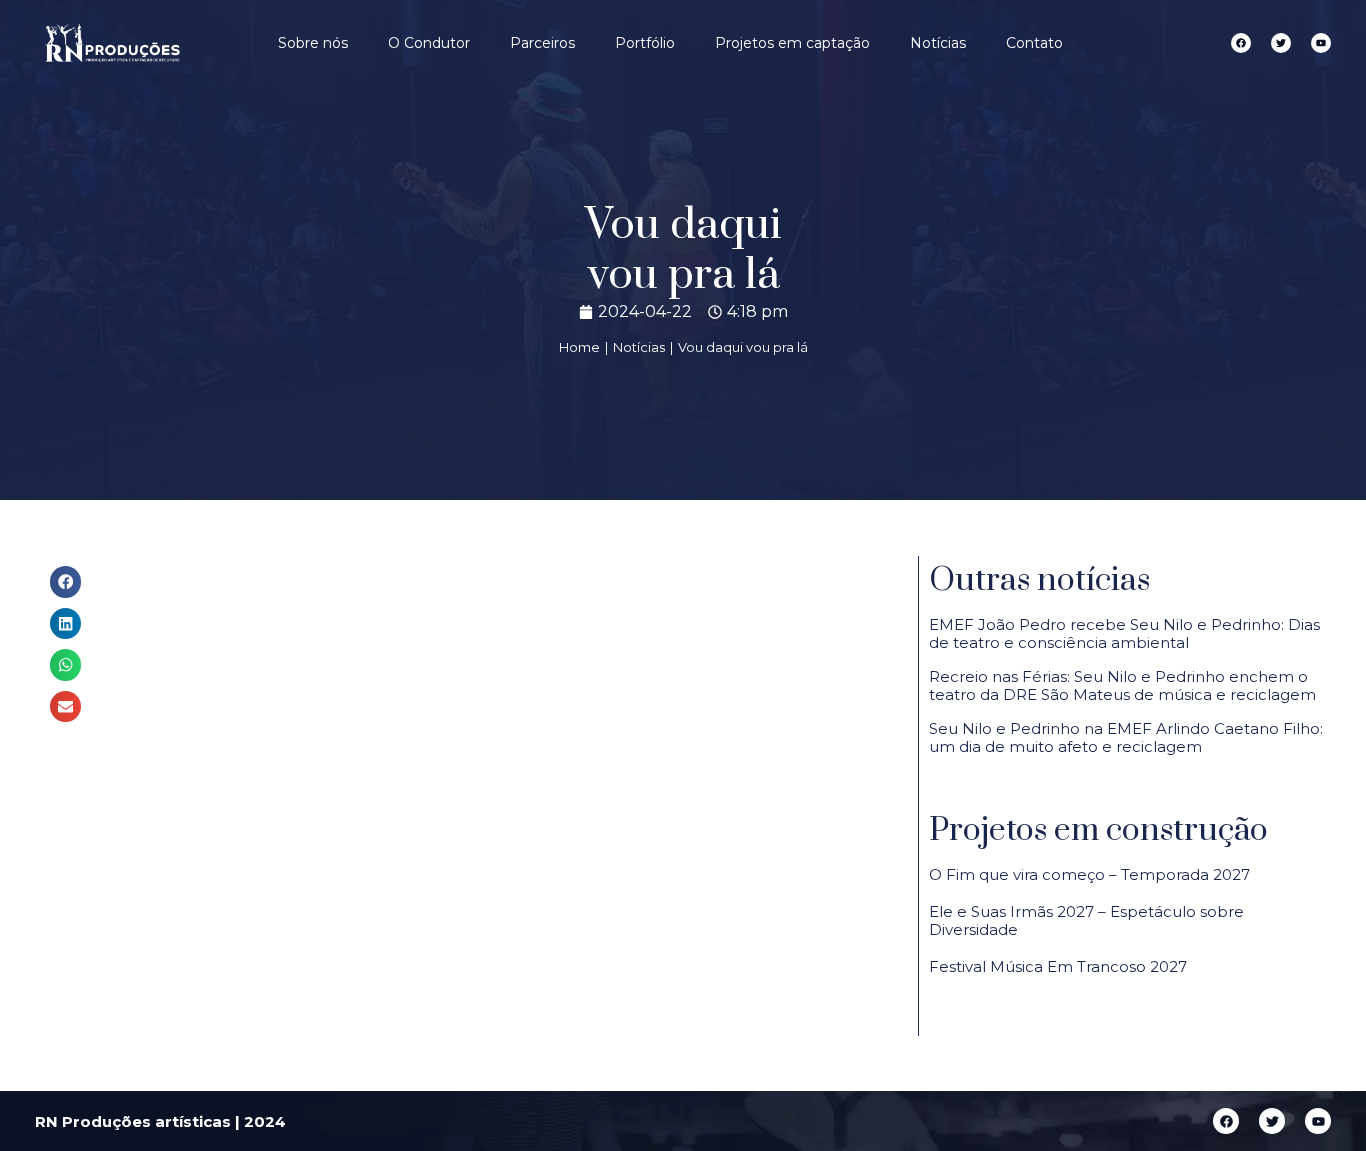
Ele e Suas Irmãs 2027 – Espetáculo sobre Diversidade (1086, 920)
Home (579, 347)
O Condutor (429, 43)
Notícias (938, 43)
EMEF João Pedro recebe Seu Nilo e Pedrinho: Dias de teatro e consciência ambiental (1124, 633)
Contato (1034, 43)
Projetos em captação (792, 43)
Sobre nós (313, 43)
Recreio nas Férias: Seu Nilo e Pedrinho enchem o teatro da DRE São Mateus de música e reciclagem (1122, 685)
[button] (66, 582)
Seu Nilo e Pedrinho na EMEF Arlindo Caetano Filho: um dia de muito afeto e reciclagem (1126, 737)
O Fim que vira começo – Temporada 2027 (1089, 874)
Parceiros (542, 43)
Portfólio (645, 43)
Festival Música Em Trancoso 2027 (1058, 966)
